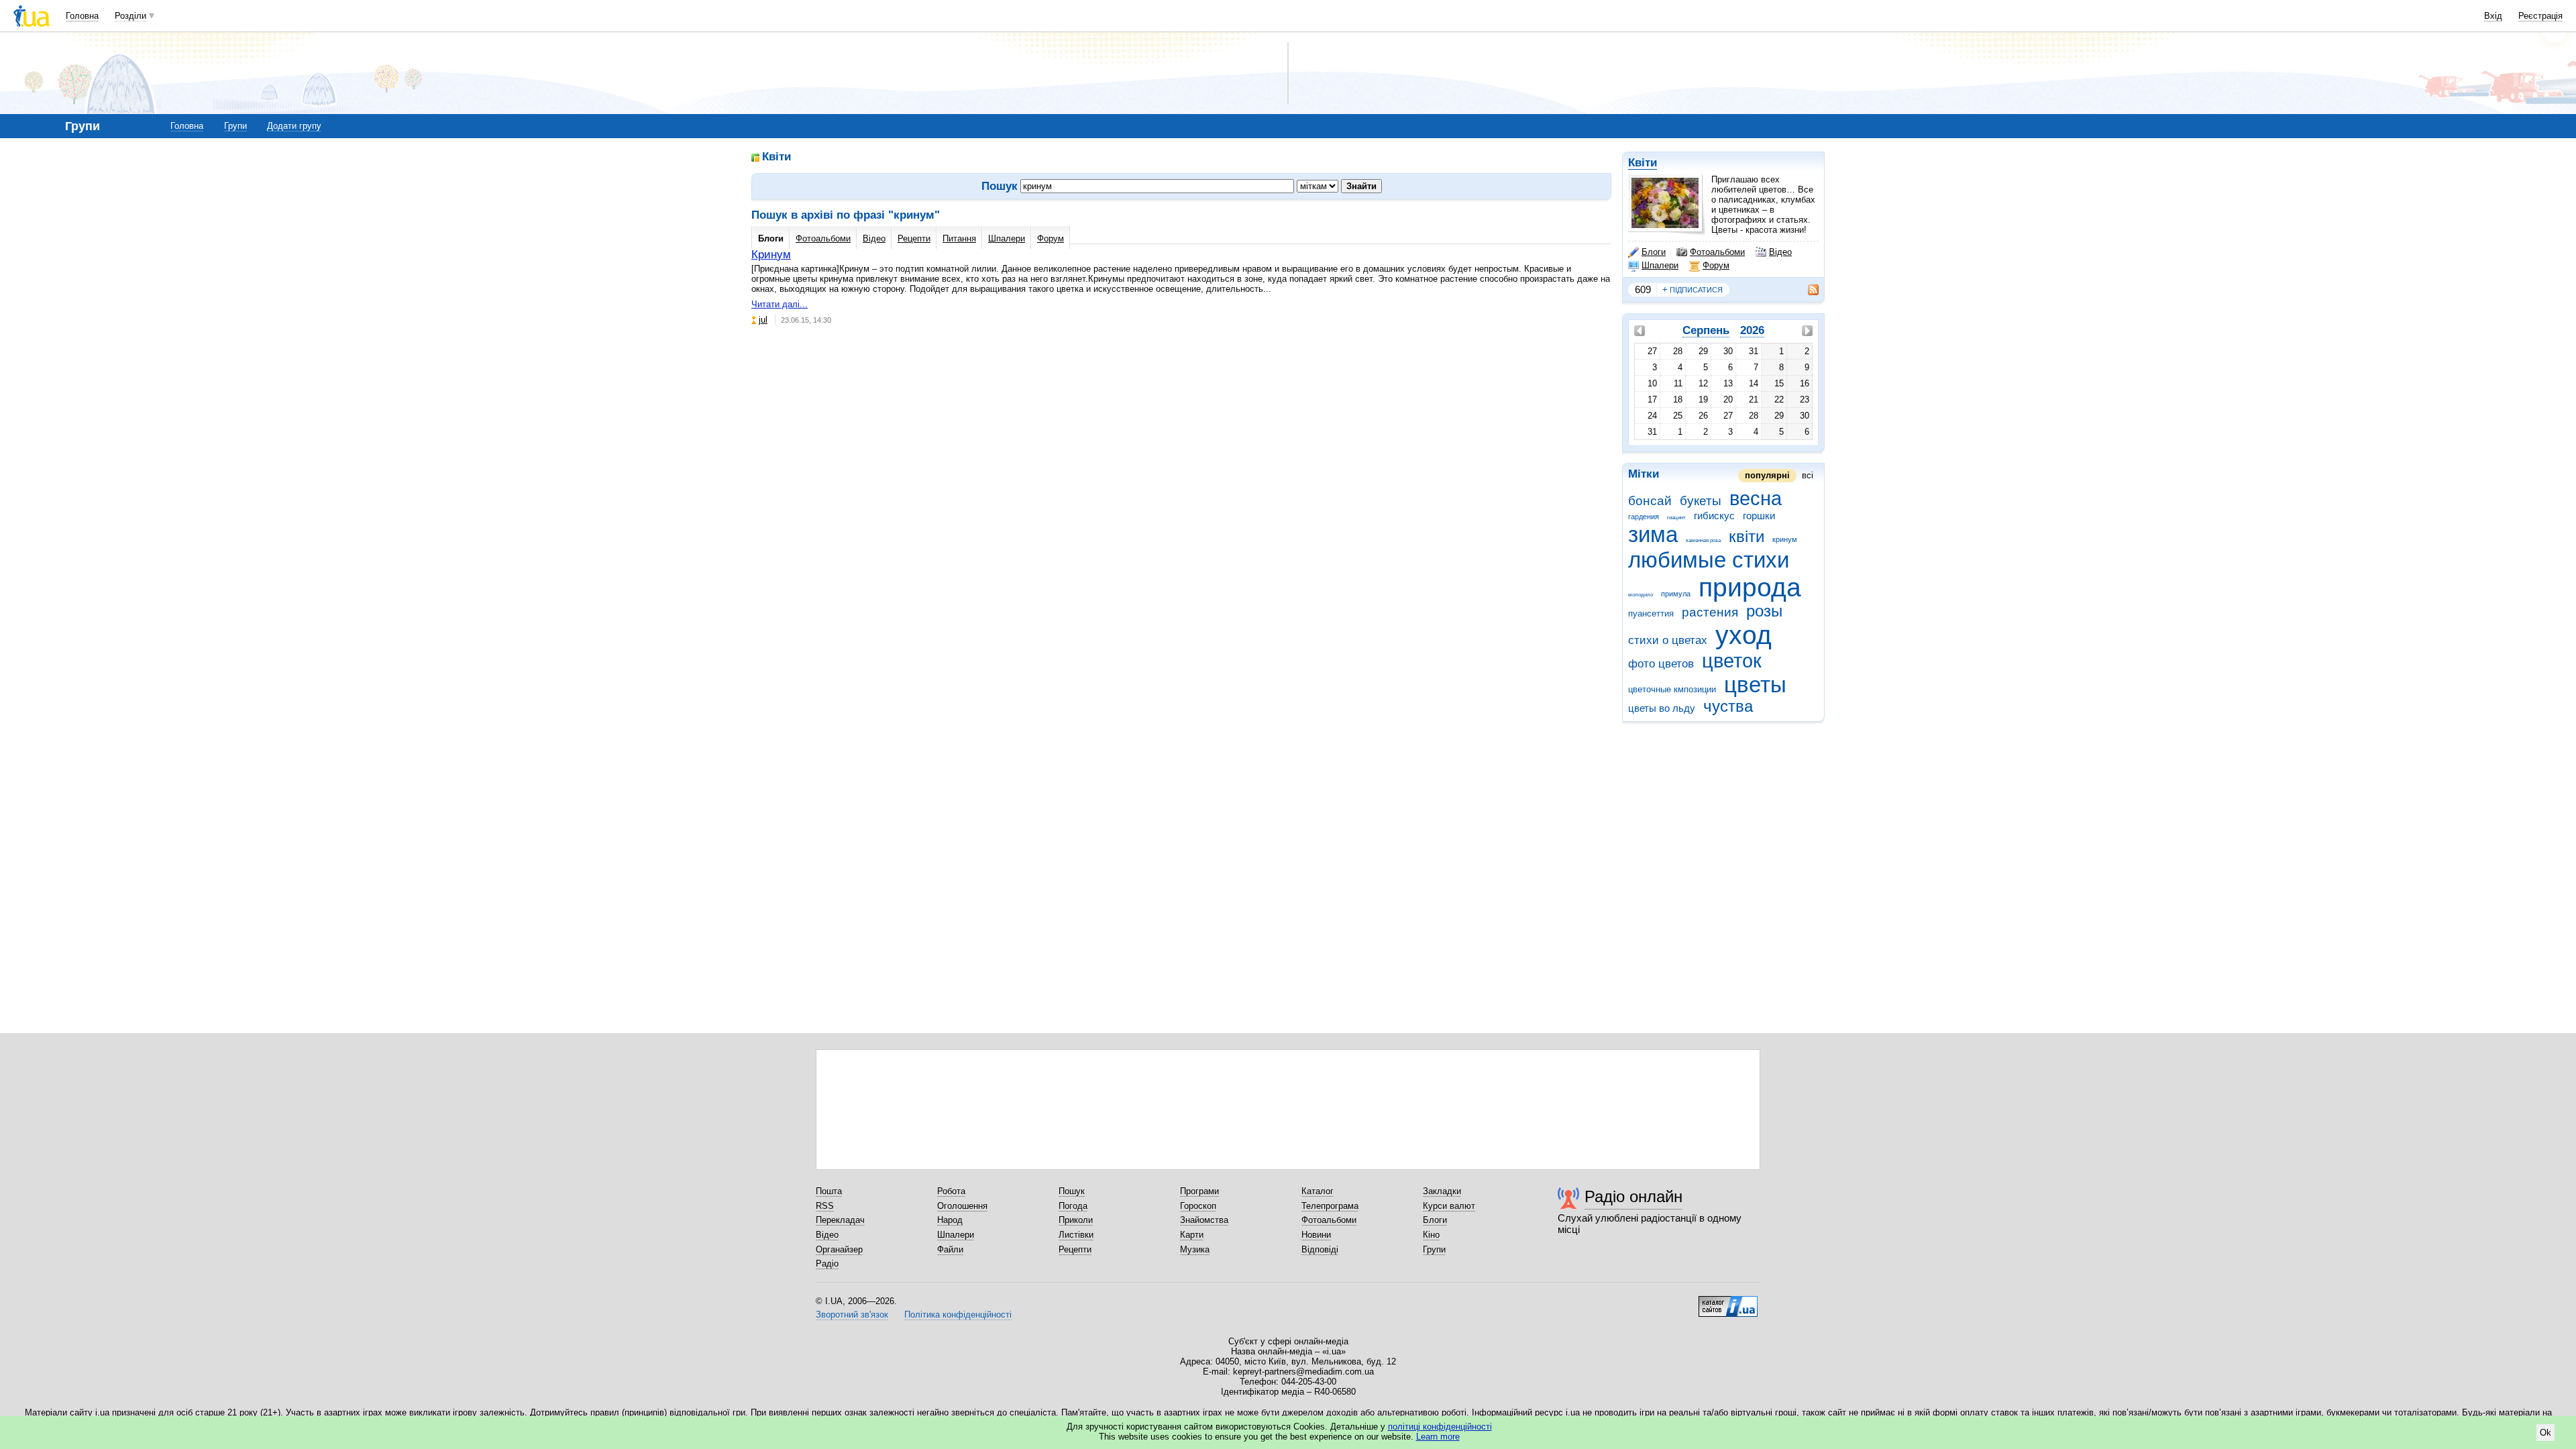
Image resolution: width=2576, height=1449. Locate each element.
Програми (1199, 1191)
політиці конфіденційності (1440, 1427)
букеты (1701, 501)
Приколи (1076, 1220)
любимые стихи (1709, 560)
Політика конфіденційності (958, 1314)
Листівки (1076, 1235)
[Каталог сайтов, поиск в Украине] (1728, 1301)
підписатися (1693, 289)
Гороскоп (1198, 1206)
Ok (2545, 1433)
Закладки (1442, 1191)
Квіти (1643, 163)
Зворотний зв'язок (852, 1314)
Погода (1073, 1206)
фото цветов (1661, 664)
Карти (1192, 1235)
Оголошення (962, 1206)
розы (1764, 611)
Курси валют (1449, 1206)
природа (1750, 587)
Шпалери (1660, 265)
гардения (1644, 517)
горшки (1759, 516)
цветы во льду (1662, 708)
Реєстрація (2540, 16)
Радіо (827, 1264)
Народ (950, 1220)
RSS (825, 1206)
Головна (82, 16)
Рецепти (914, 238)
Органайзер (839, 1249)
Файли (950, 1249)
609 (1643, 289)
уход (1743, 635)
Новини (1316, 1235)
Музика (1195, 1249)
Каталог (1318, 1191)
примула (1676, 594)
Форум (1716, 265)
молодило (1641, 595)
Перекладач (840, 1220)
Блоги (1654, 252)
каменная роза (1703, 540)
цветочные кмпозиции (1672, 689)
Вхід (2493, 16)
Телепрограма (1330, 1206)
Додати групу (294, 126)
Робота (951, 1191)
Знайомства (1204, 1220)
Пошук (1072, 1191)
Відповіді (1320, 1249)
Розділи (130, 16)
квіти (1747, 537)
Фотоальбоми (1717, 252)
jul (763, 320)
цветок (1732, 661)
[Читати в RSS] (1807, 290)
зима (1653, 534)
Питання (959, 238)
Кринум (771, 255)
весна (1756, 498)
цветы (1755, 685)
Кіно (1431, 1235)
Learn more (1438, 1437)
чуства (1728, 706)
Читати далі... (780, 304)
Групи (235, 126)
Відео (1780, 252)
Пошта (829, 1191)
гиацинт (1676, 518)
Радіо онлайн (1633, 1196)
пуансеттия (1651, 613)
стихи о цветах (1668, 640)
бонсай (1650, 501)
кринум (1785, 539)
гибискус (1714, 516)
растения (1710, 612)
